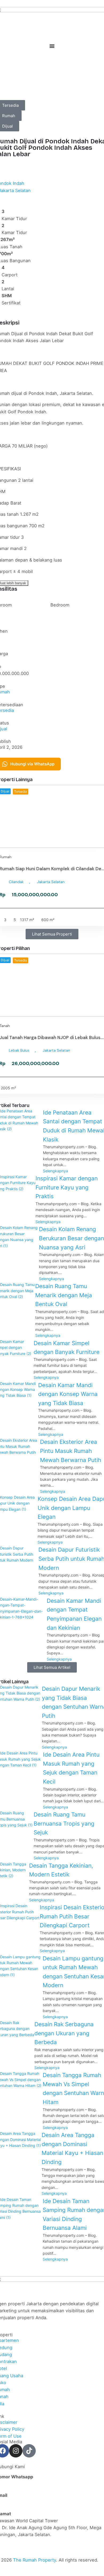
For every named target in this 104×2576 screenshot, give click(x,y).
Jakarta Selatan (51, 882)
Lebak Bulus (19, 1050)
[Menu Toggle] (52, 46)
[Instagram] (16, 2451)
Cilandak (16, 882)
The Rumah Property (35, 2560)
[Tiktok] (29, 2451)
